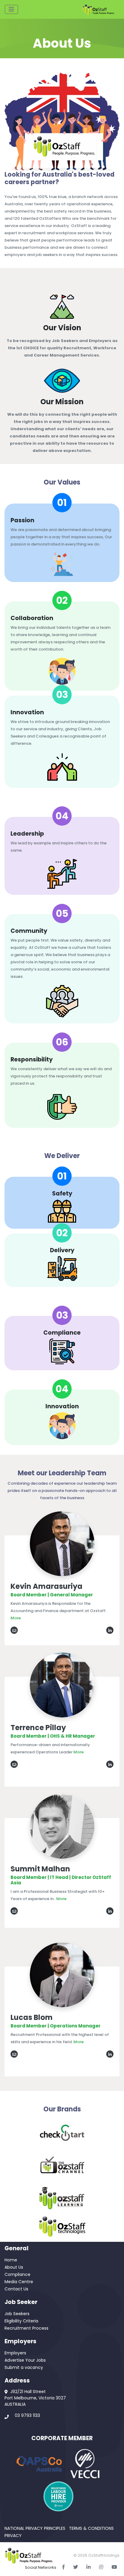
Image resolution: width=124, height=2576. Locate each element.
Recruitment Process (26, 2328)
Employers (15, 2353)
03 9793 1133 (27, 2415)
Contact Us (16, 2289)
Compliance (17, 2274)
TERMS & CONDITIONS (91, 2528)
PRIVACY (13, 2536)
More (16, 1618)
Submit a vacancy (24, 2367)
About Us (14, 2267)
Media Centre (19, 2282)
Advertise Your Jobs (25, 2360)
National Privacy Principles (35, 2528)
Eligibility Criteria (21, 2321)
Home (11, 2260)
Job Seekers (17, 2314)
